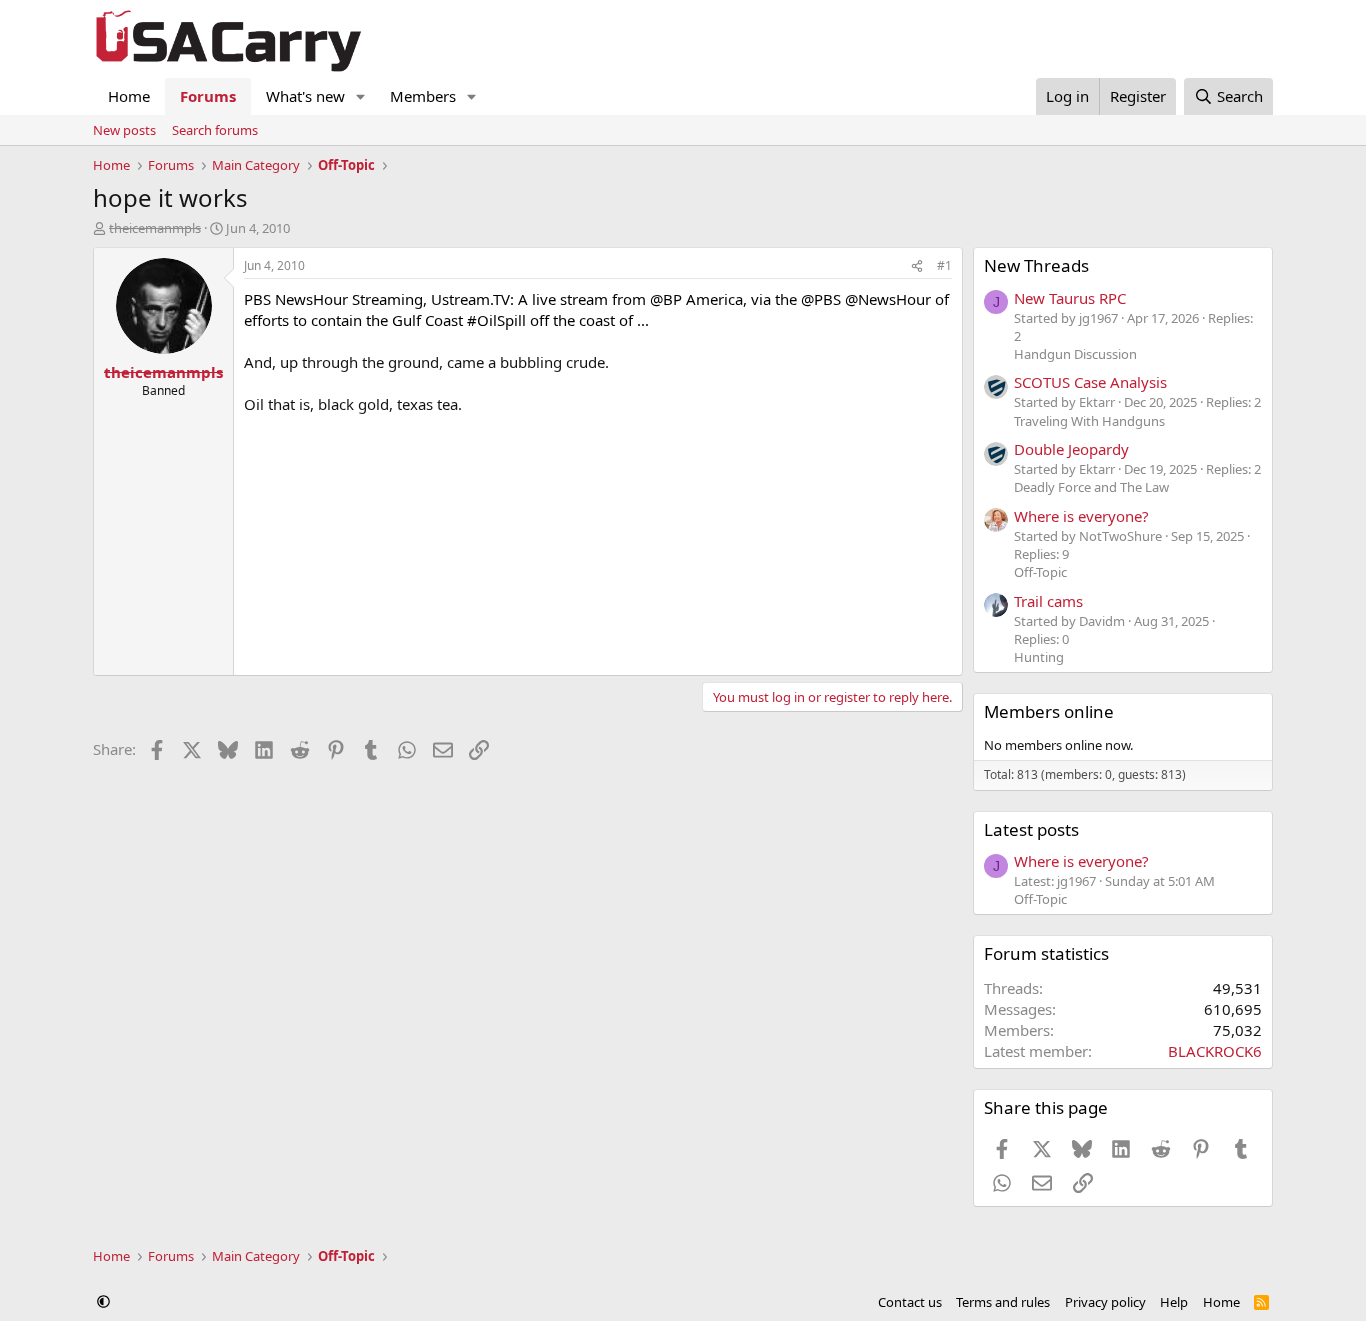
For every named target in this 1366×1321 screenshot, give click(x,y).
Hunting (1039, 657)
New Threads (1036, 265)
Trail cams (1048, 601)
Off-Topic (1040, 572)
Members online (1049, 711)
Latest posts (1031, 829)
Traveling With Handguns (1089, 421)
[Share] (917, 266)
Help (1174, 1302)
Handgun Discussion (1075, 354)
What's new (305, 96)
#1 (944, 265)
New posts (124, 130)
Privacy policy (1105, 1302)
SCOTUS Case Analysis (1090, 382)
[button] (361, 96)
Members (423, 96)
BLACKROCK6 (1215, 1051)
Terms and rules (1003, 1302)
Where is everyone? (1081, 516)
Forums (208, 96)
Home (129, 96)
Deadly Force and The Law (1091, 487)
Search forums (215, 130)
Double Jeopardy (1071, 449)
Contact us (910, 1302)
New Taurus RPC (1070, 298)
